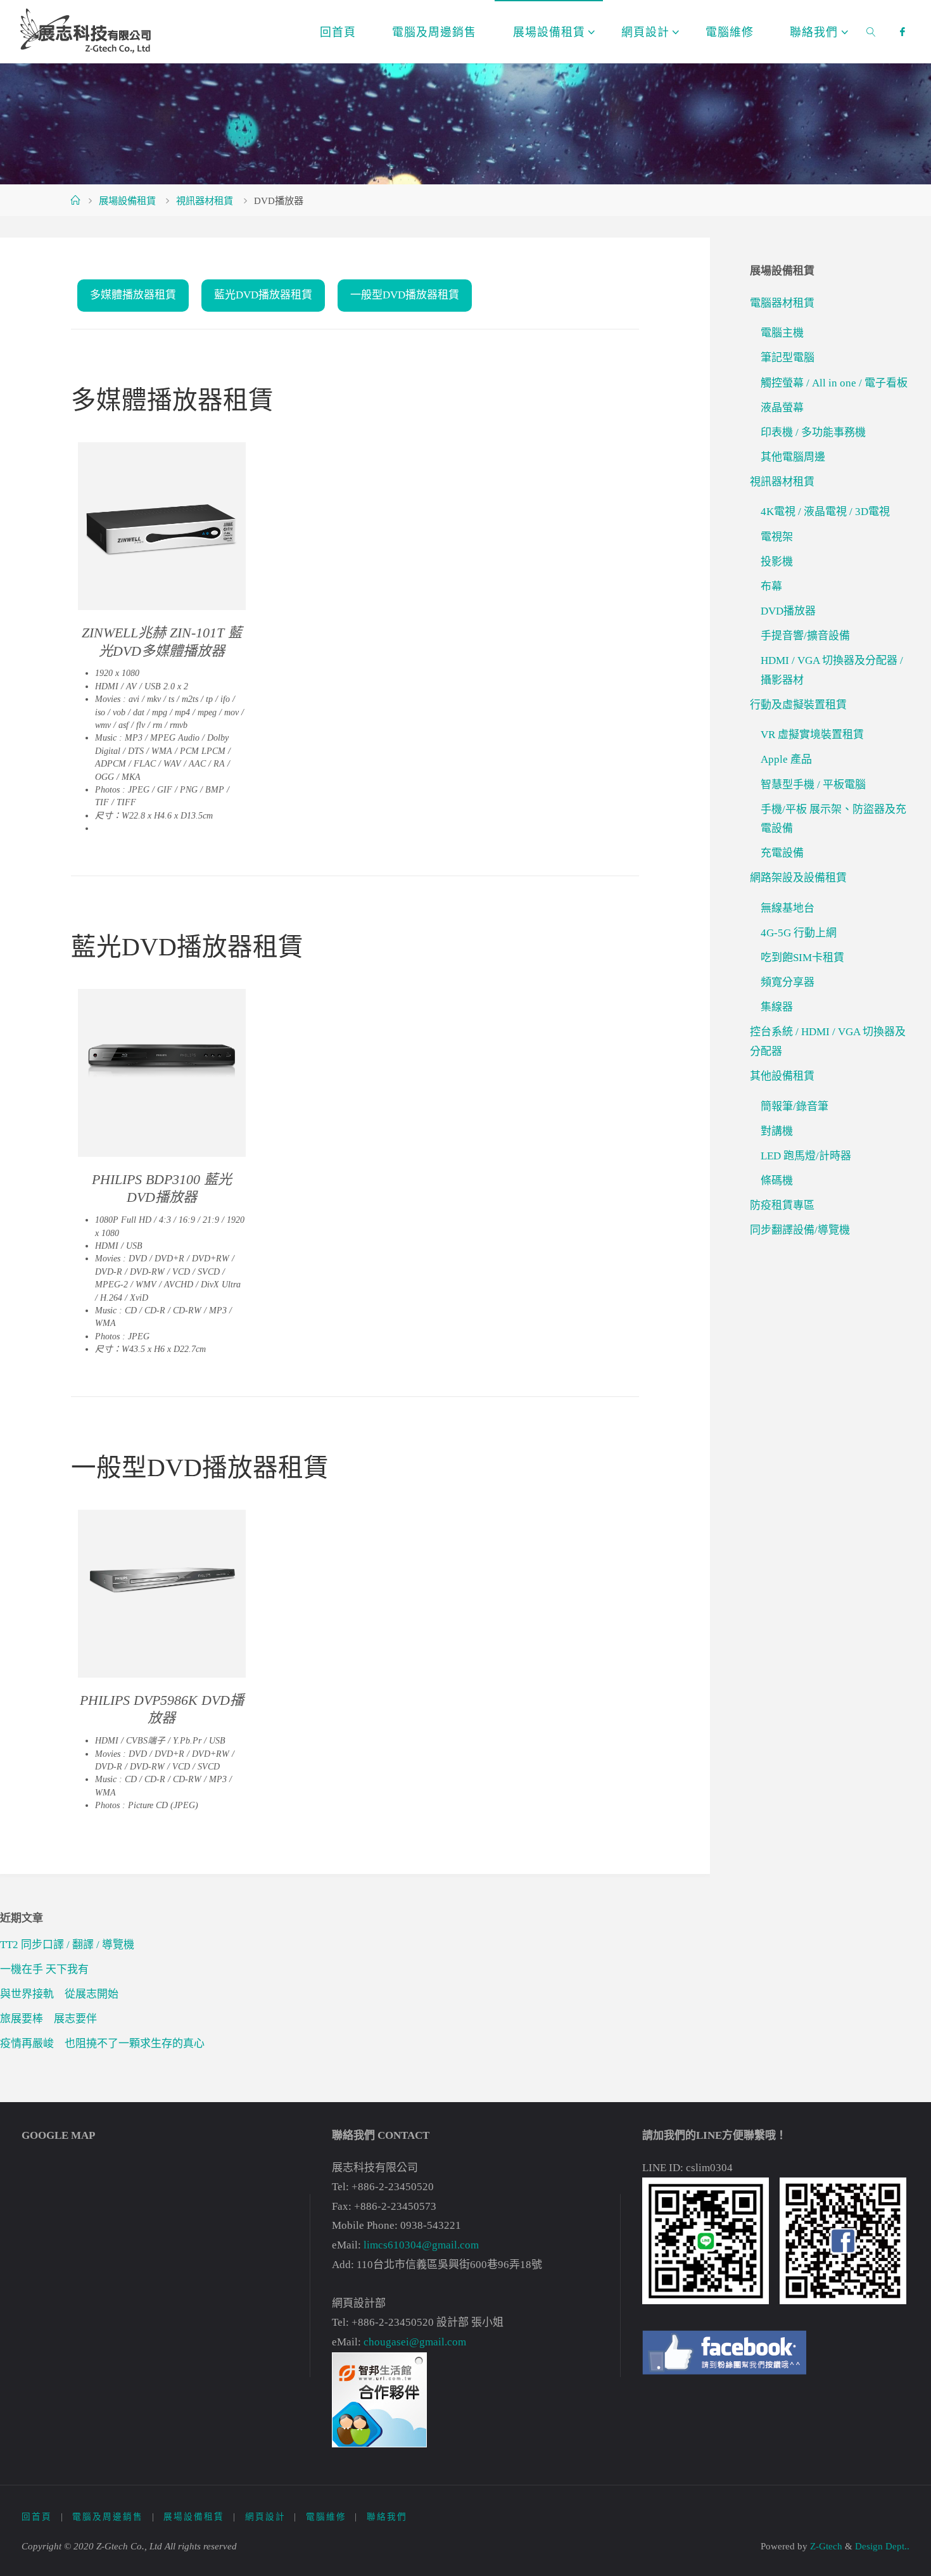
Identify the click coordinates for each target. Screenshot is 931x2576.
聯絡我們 (387, 2517)
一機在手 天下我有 (44, 1969)
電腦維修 (326, 2517)
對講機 (777, 1131)
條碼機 (777, 1181)
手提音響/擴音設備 (805, 636)
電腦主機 (782, 333)
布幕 (771, 586)
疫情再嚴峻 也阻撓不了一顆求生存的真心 (102, 2044)
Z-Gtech (825, 2546)
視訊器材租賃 (205, 201)
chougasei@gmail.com (415, 2342)
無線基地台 (788, 908)
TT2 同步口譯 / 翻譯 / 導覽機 (67, 1945)
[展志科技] (94, 31)
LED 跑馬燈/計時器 (806, 1156)
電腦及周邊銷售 (108, 2517)
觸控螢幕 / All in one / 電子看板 (834, 383)
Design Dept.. (882, 2546)
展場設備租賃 (127, 201)
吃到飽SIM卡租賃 (802, 958)
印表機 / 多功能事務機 (813, 432)
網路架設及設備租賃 (798, 878)
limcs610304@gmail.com (421, 2245)
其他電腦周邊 (793, 457)
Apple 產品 (786, 759)
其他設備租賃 (782, 1076)
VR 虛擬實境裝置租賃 (812, 735)
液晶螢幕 (782, 408)
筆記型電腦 (788, 358)
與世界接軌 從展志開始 (59, 1994)
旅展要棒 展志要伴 (48, 2019)
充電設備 (782, 853)
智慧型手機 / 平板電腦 (813, 785)
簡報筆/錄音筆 (795, 1106)
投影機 (777, 562)
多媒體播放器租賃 (133, 295)
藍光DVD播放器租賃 (263, 295)
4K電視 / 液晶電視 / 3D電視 (825, 512)
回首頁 (37, 2517)
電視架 (777, 537)
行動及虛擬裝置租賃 (798, 705)
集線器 (777, 1007)
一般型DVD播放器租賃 (405, 295)
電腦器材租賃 (782, 303)
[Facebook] (902, 32)
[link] (871, 32)
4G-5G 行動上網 (799, 933)
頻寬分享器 (788, 982)
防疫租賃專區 (782, 1205)
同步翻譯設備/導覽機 (800, 1230)
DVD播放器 (788, 611)
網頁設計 (265, 2517)
